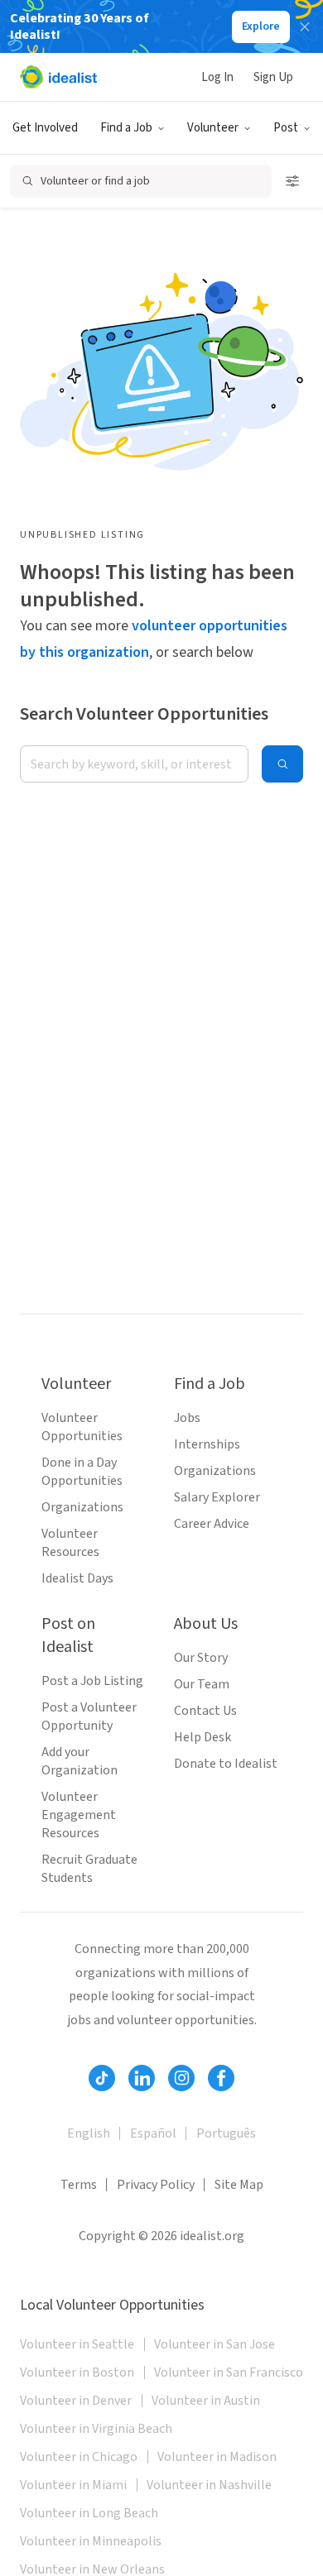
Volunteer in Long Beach (89, 2513)
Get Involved (45, 128)
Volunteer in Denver (76, 2401)
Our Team (202, 1684)
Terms (79, 2185)
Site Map (239, 2185)
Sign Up (273, 77)
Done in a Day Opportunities (82, 1472)
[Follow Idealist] (102, 2078)
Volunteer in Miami (73, 2485)
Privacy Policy (156, 2185)
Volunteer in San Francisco (229, 2373)
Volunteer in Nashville (209, 2485)
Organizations (82, 1507)
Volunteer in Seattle (77, 2344)
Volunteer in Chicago (79, 2457)
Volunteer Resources (70, 1543)
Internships (207, 1444)
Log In (217, 77)
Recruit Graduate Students (89, 1869)
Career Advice (212, 1524)
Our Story (201, 1658)
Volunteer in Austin (206, 2401)
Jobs (187, 1418)
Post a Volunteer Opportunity (89, 1717)
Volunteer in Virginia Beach (96, 2429)
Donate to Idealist (226, 1764)
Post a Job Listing (92, 1681)
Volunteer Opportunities (82, 1427)
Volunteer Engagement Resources (79, 1815)
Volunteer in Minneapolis (91, 2541)
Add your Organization (80, 1761)
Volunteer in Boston (77, 2373)
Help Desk (202, 1737)
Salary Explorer (217, 1497)
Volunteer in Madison (217, 2457)
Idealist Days (77, 1578)
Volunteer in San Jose (215, 2344)
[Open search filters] (292, 181)
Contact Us (205, 1711)
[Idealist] (58, 77)
